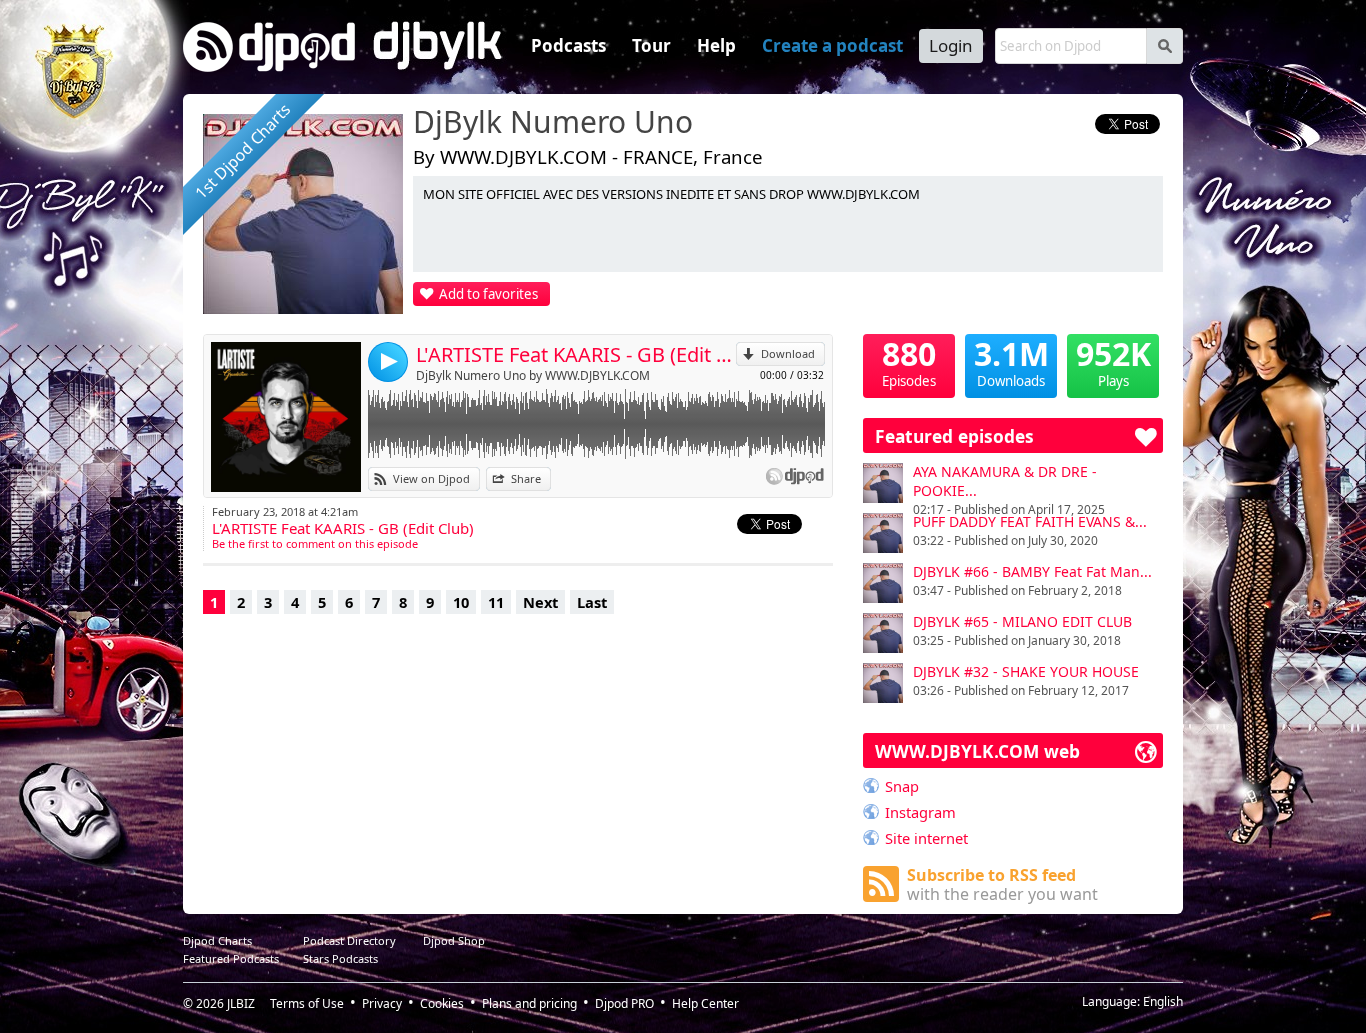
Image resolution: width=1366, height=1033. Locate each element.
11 (496, 602)
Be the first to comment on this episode (315, 543)
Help (716, 45)
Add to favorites (488, 294)
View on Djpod (431, 478)
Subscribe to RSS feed (1002, 884)
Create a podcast (832, 45)
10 (461, 602)
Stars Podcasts (340, 958)
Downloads (1011, 362)
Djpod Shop (454, 940)
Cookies (442, 1003)
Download (788, 353)
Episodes (909, 362)
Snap (902, 786)
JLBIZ (241, 1003)
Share (526, 478)
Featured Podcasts (231, 958)
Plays (1113, 362)
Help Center (705, 1003)
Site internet (926, 838)
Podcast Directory (349, 940)
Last (592, 602)
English (1163, 1001)
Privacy (382, 1003)
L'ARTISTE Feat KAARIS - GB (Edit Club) (576, 354)
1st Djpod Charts (242, 150)
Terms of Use (307, 1003)
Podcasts (568, 45)
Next (540, 602)
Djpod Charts (217, 940)
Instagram (920, 812)
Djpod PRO (624, 1003)
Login (951, 45)
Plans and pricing (529, 1003)
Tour (651, 45)
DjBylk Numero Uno (553, 123)
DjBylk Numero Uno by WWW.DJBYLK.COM (533, 375)
